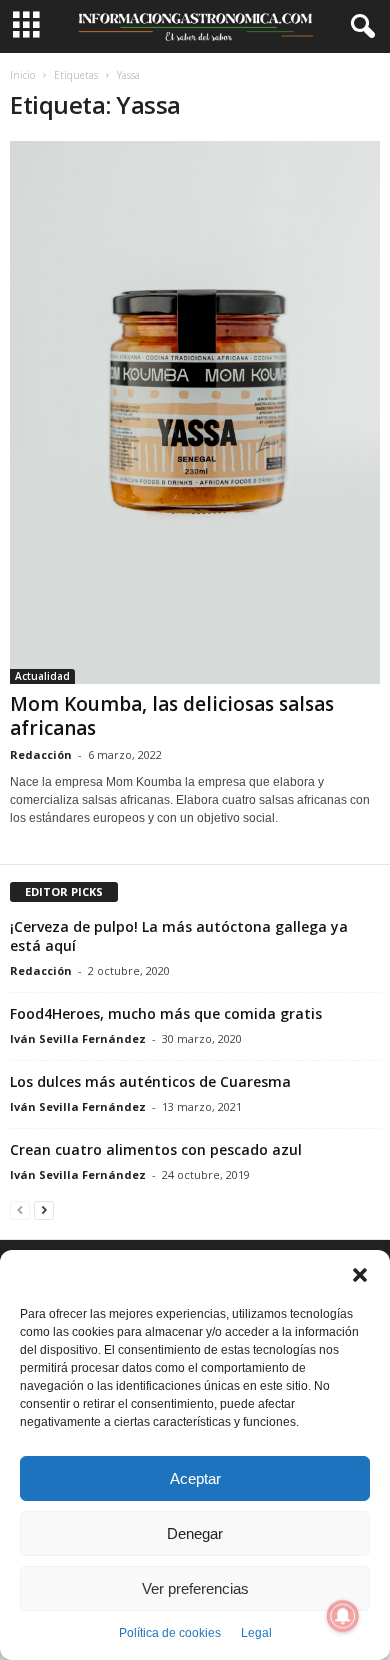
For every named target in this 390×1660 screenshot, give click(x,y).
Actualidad (42, 676)
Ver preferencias (195, 1588)
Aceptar (195, 1478)
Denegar (195, 1533)
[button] (360, 1275)
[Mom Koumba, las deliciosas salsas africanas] (195, 412)
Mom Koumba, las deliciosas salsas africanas (172, 716)
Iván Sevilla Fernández (78, 1038)
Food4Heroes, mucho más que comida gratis (166, 1013)
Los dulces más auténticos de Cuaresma (150, 1081)
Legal (256, 1633)
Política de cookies (170, 1633)
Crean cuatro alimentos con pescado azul (156, 1149)
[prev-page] (20, 1209)
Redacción (41, 754)
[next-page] (44, 1209)
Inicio (22, 75)
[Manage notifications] (343, 1616)
